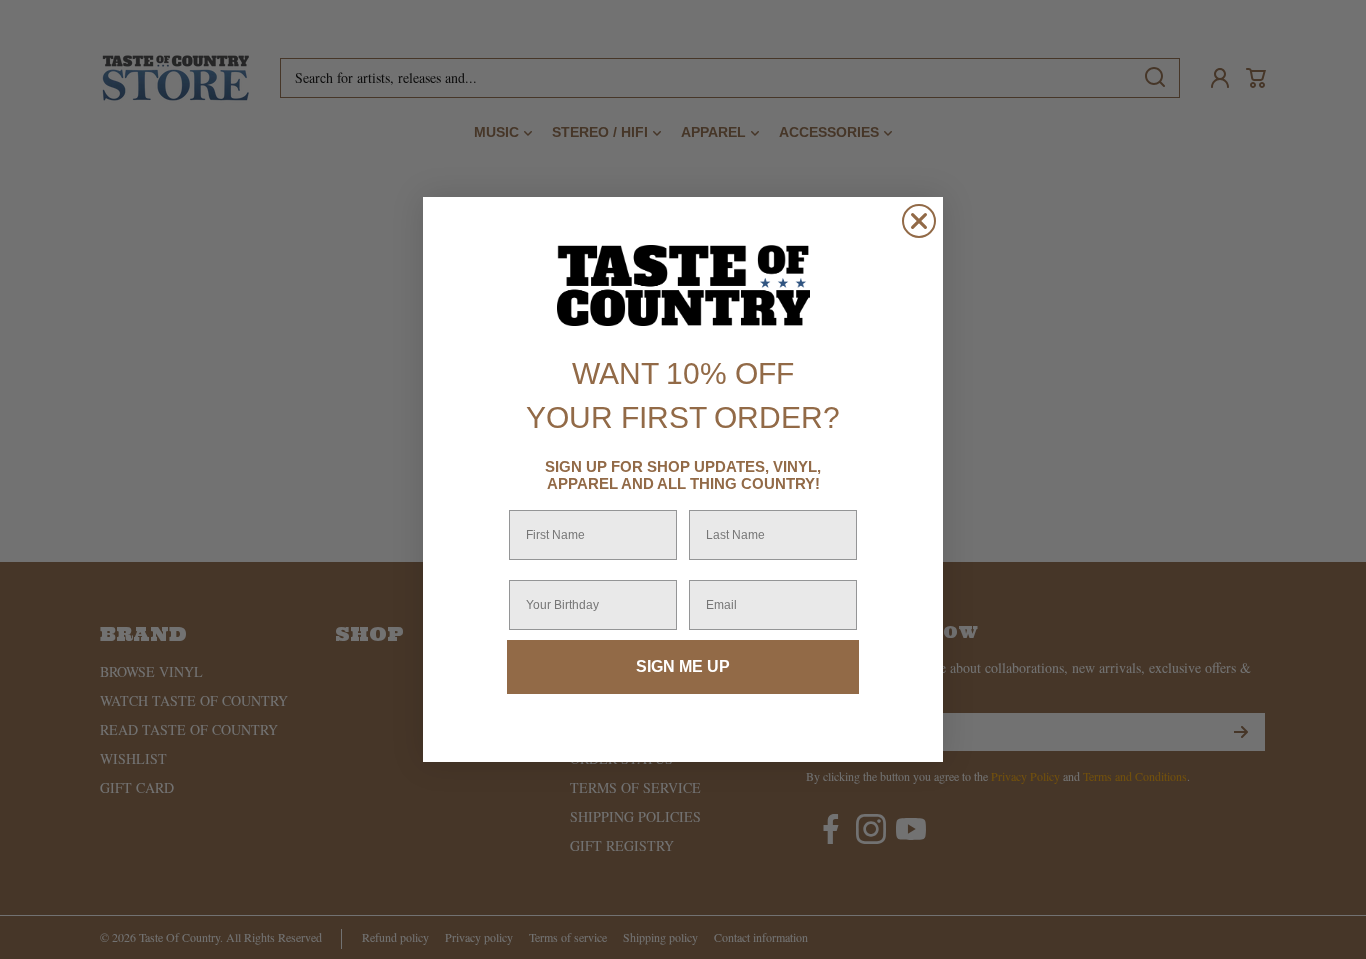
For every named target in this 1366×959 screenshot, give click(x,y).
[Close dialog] (919, 221)
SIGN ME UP (683, 666)
